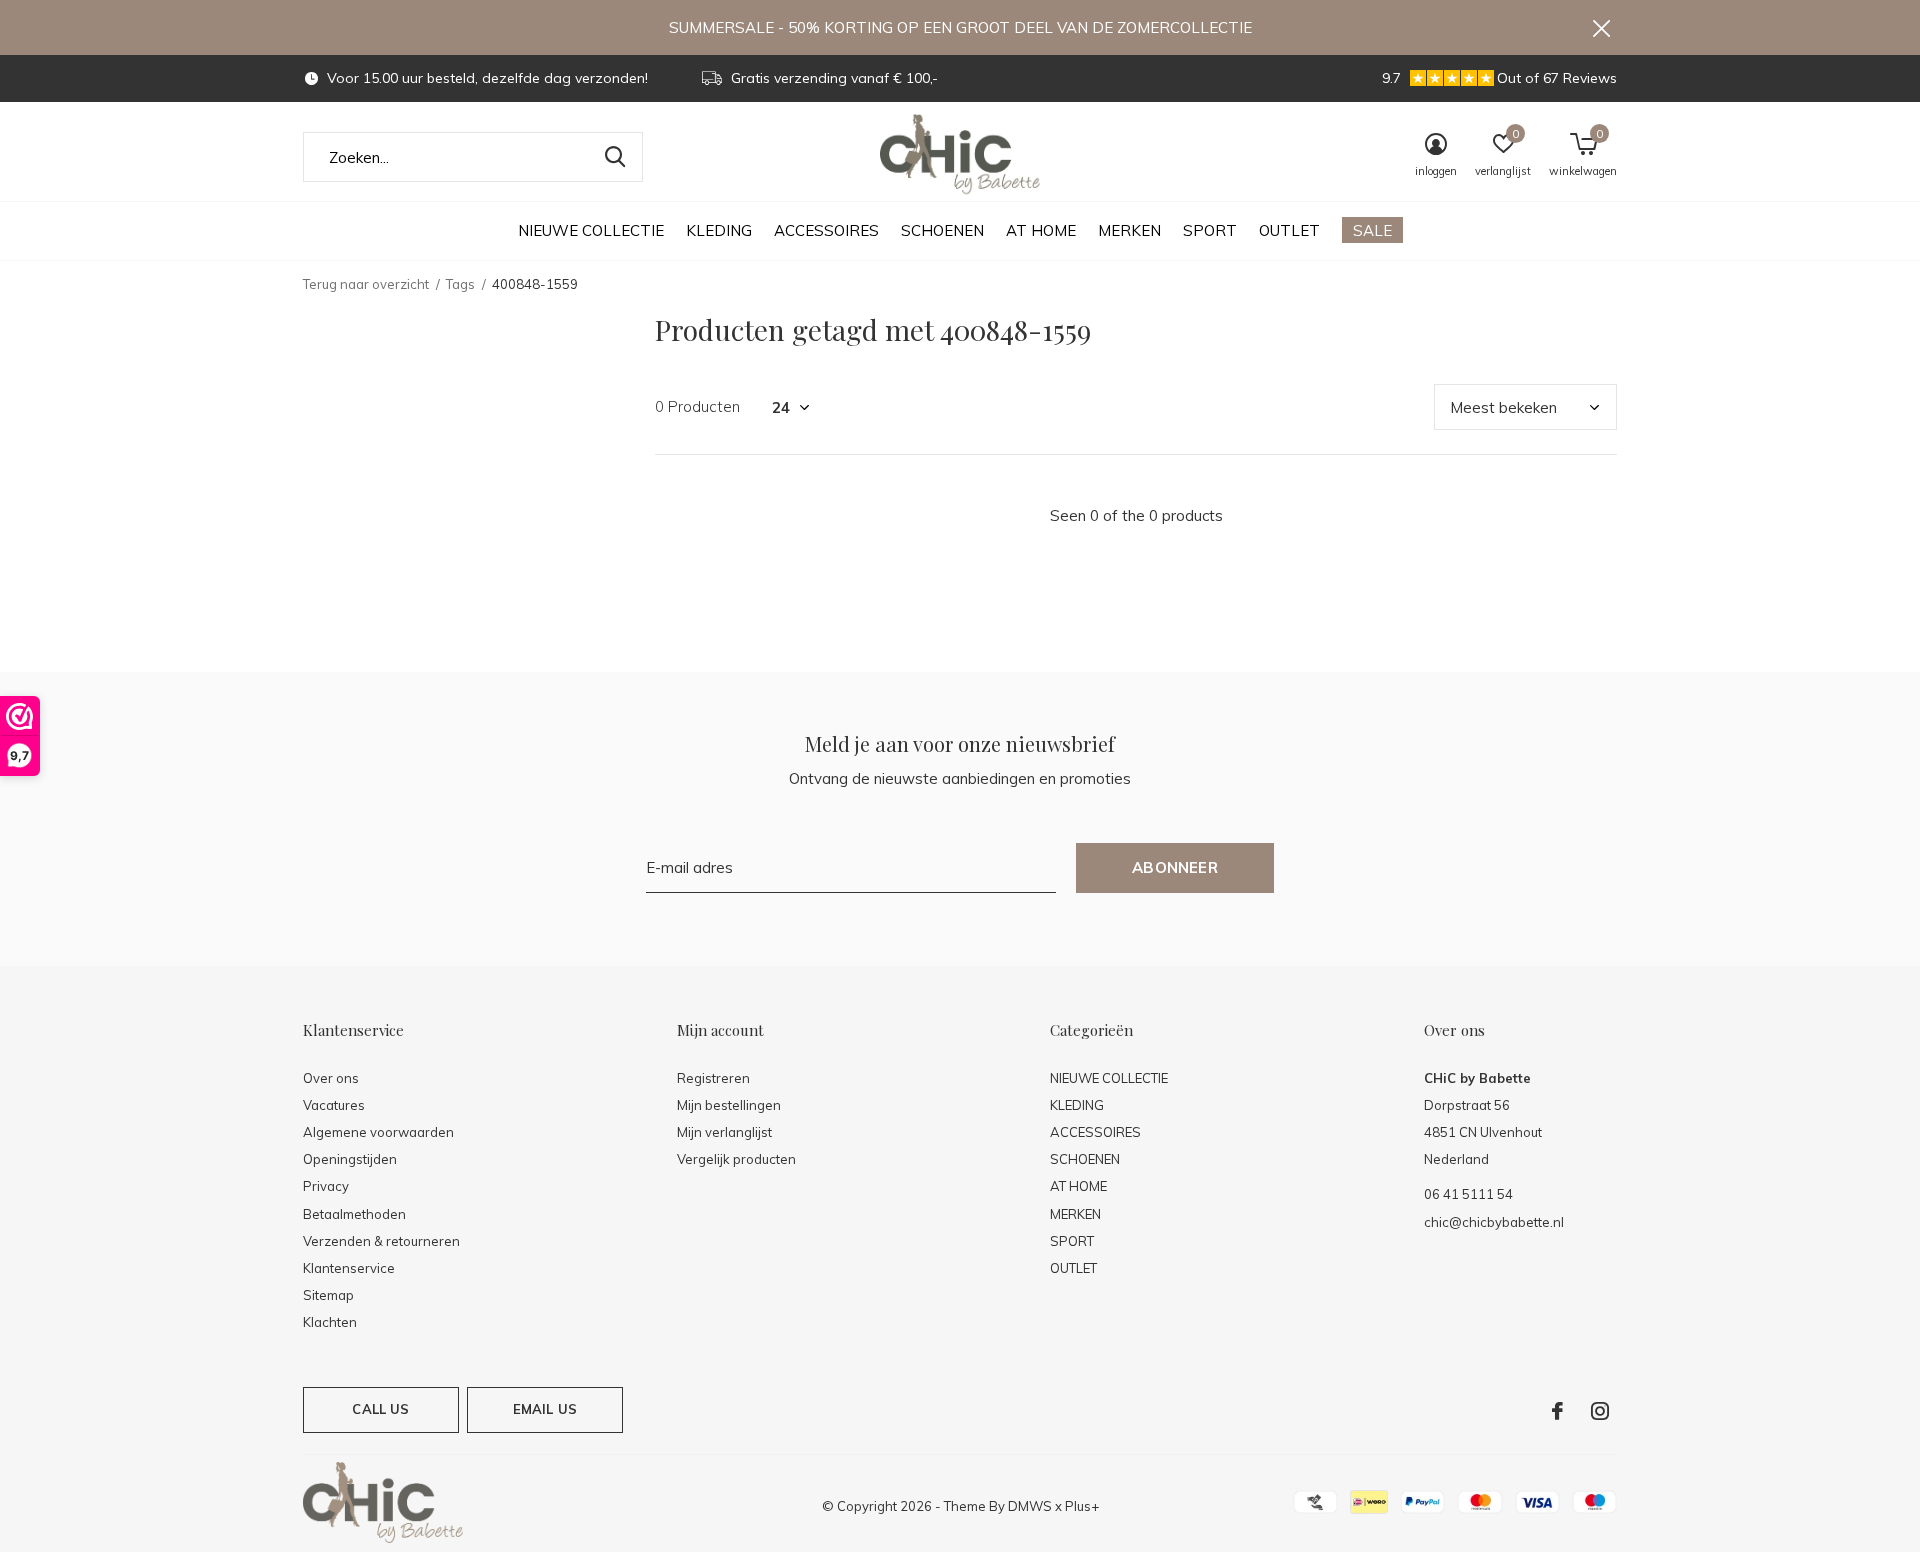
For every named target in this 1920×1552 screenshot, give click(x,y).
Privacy (326, 1186)
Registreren (713, 1078)
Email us (545, 1409)
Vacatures (334, 1105)
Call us (380, 1409)
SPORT (1210, 230)
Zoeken (615, 157)
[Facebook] (1557, 1411)
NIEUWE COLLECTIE (591, 230)
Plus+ (1082, 1506)
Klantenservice (349, 1268)
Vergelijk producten (736, 1159)
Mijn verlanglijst (724, 1132)
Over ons (331, 1078)
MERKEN (1129, 230)
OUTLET (1289, 230)
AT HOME (1041, 230)
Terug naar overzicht (366, 284)
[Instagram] (1600, 1411)
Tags (460, 284)
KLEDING (719, 230)
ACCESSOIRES (826, 230)
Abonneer (1175, 867)
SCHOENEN (942, 230)
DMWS (1030, 1506)
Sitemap (328, 1295)
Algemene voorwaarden (378, 1132)
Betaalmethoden (354, 1214)
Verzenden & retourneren (381, 1241)
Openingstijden (350, 1159)
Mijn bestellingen (729, 1105)
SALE (1372, 230)
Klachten (330, 1322)
